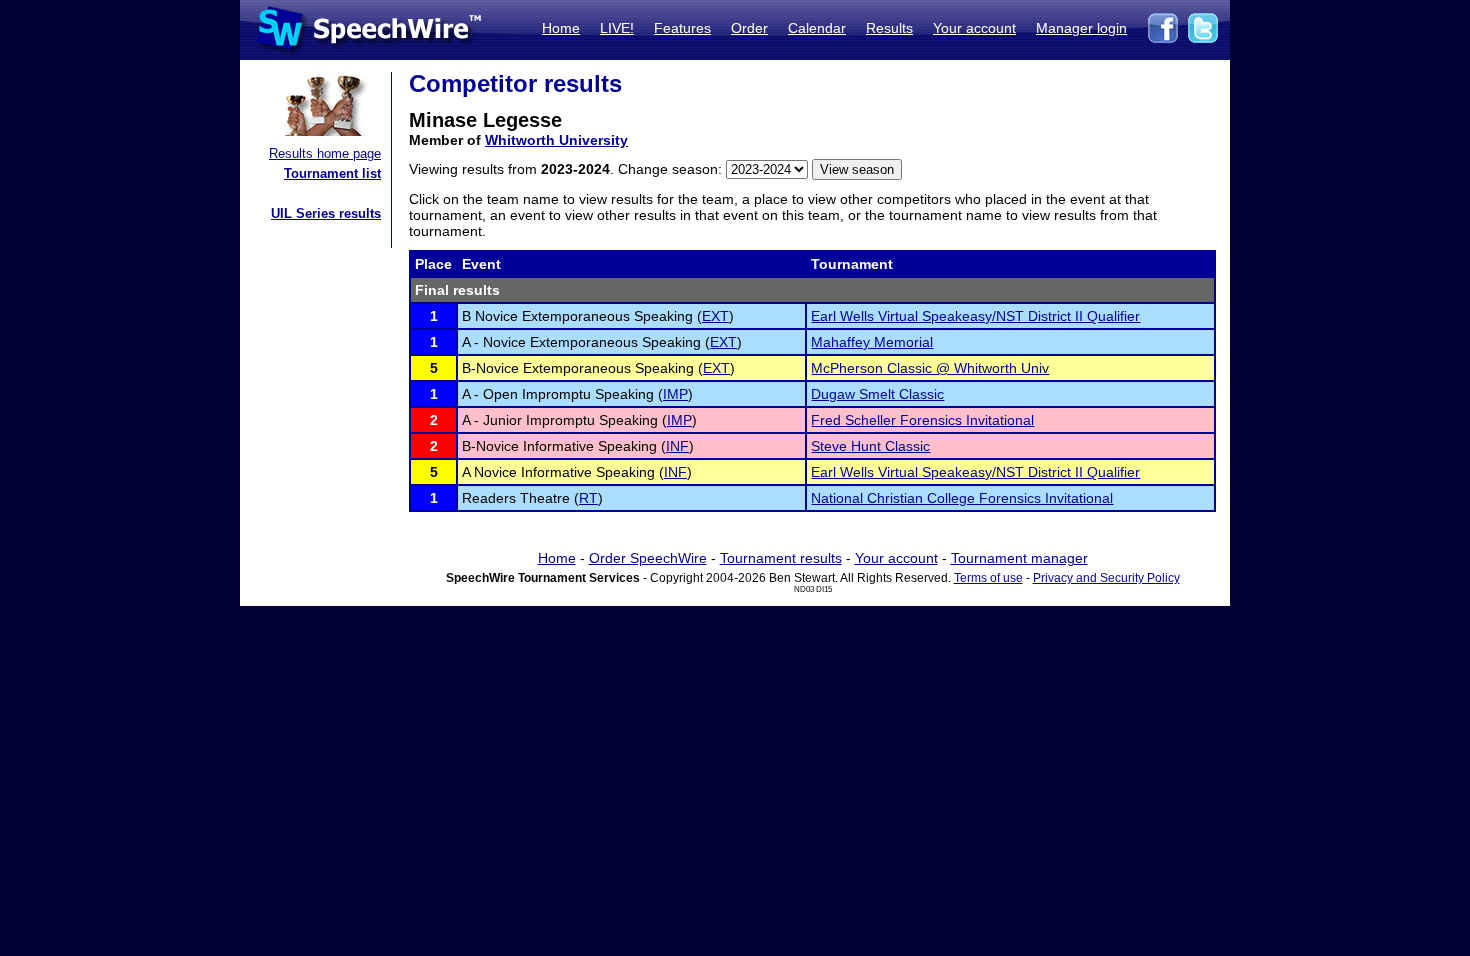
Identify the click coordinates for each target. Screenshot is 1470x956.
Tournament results (781, 558)
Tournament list (332, 173)
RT (588, 498)
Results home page (325, 153)
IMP (675, 394)
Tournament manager (1019, 558)
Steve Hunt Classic (870, 446)
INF (677, 446)
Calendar (817, 28)
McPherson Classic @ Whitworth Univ (930, 368)
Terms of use (988, 578)
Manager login (1081, 28)
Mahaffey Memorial (872, 342)
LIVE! (617, 28)
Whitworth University (556, 140)
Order (749, 28)
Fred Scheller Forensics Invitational (922, 420)
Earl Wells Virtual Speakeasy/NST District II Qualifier (975, 316)
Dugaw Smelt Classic (877, 394)
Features (682, 28)
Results (889, 28)
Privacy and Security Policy (1106, 578)
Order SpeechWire (648, 558)
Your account (974, 28)
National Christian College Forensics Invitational (962, 498)
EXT (715, 316)
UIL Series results (326, 213)
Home (561, 28)
